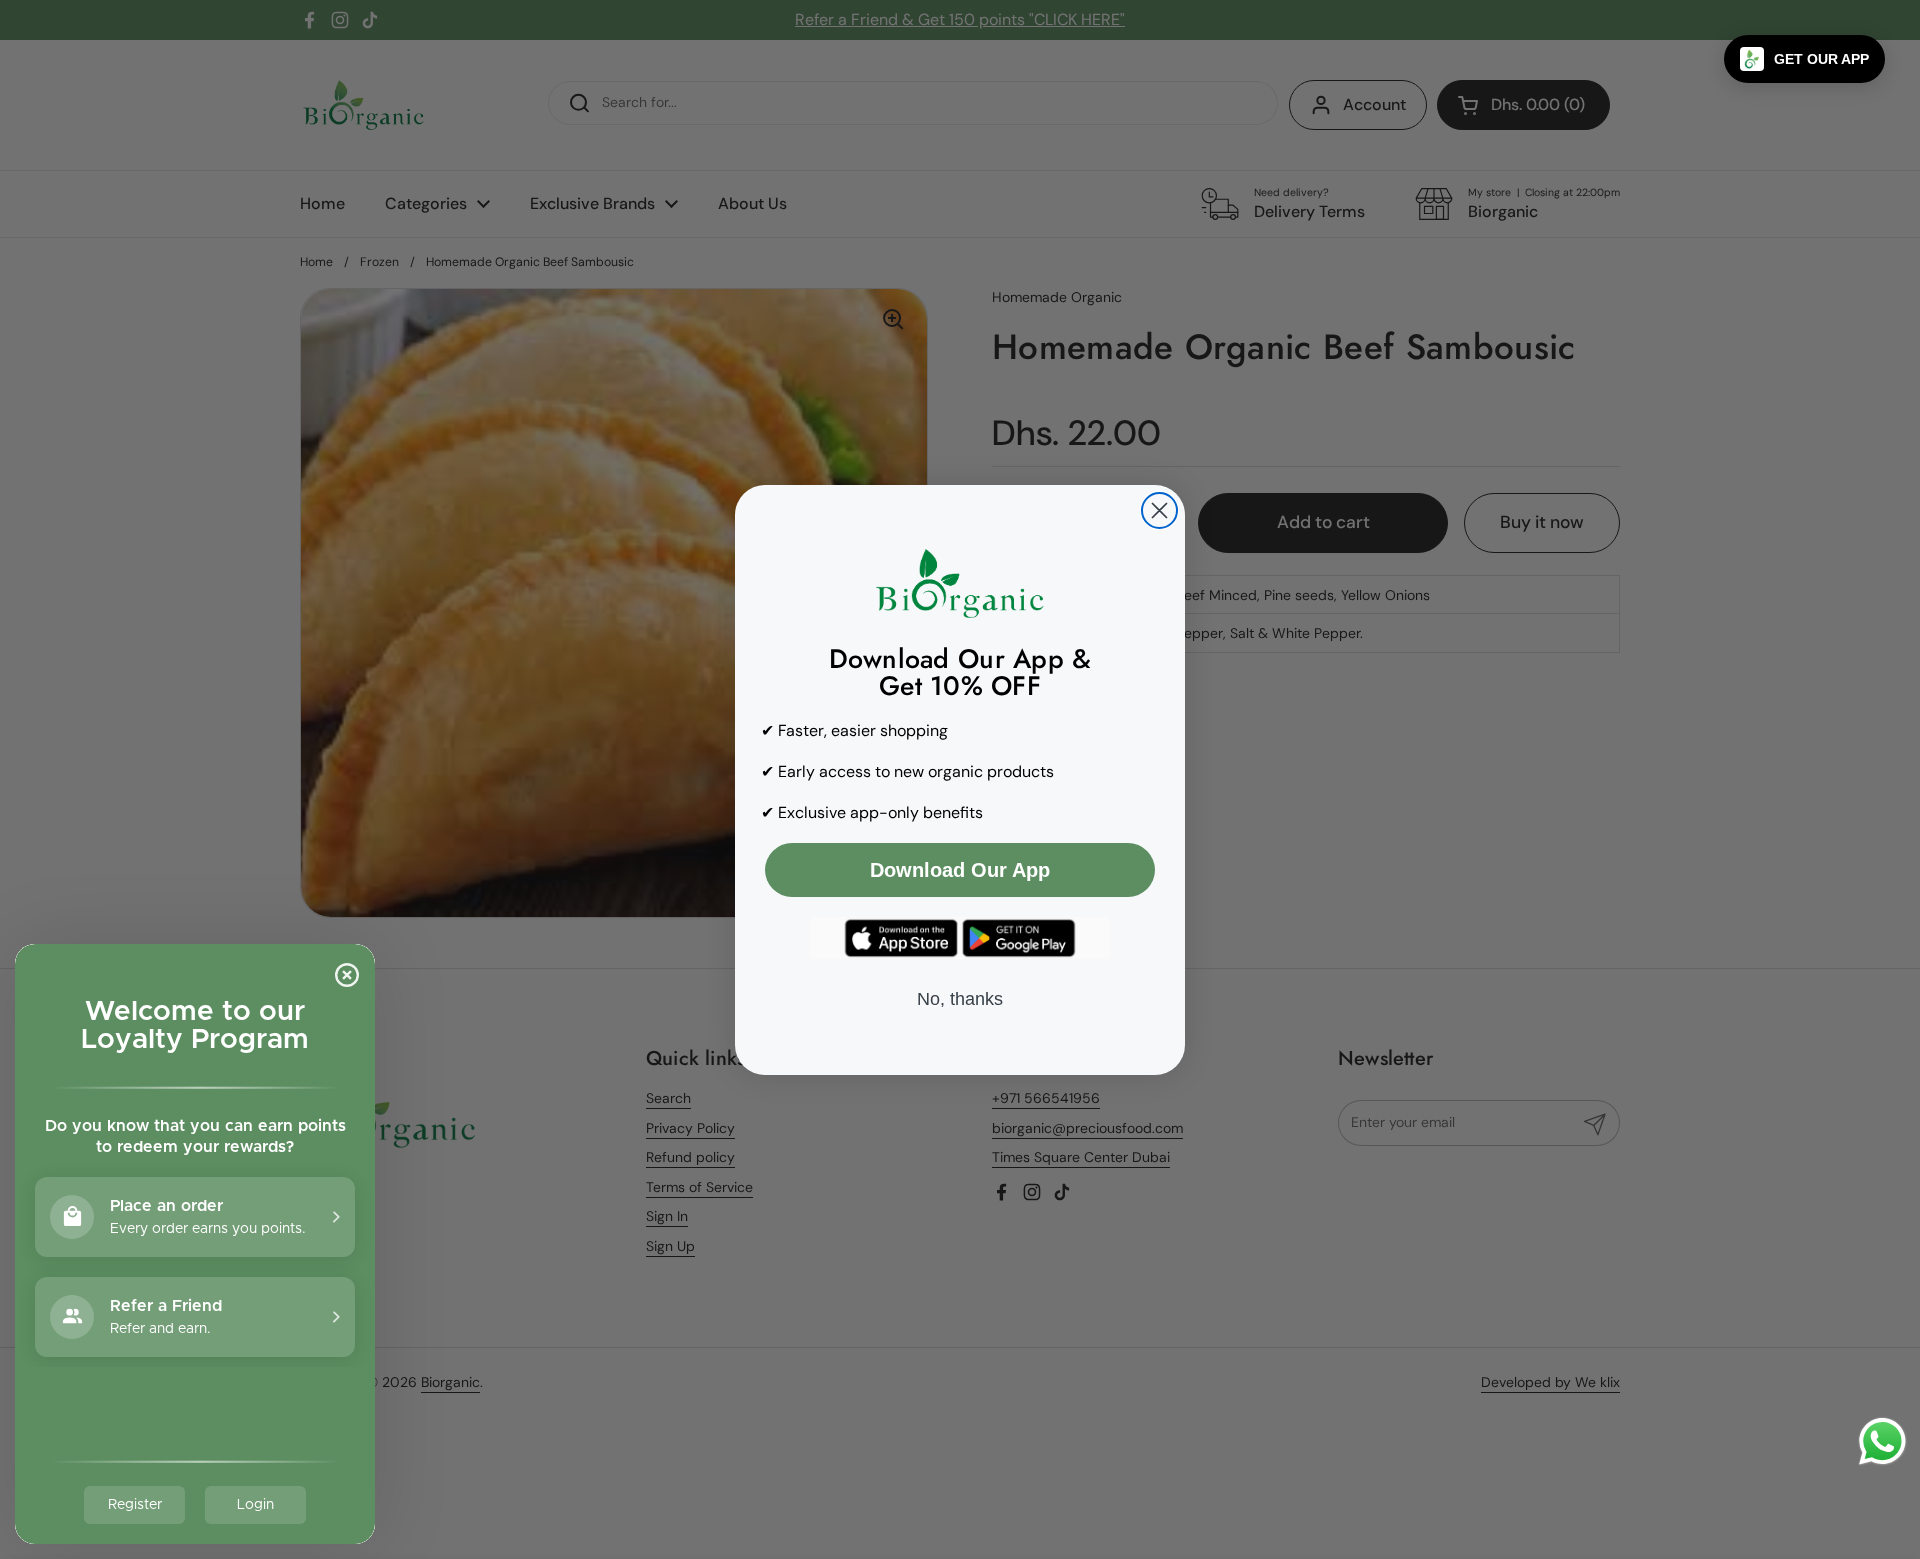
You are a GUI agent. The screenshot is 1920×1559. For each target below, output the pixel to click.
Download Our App (960, 870)
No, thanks (960, 999)
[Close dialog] (1159, 510)
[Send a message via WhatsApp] (1882, 1441)
